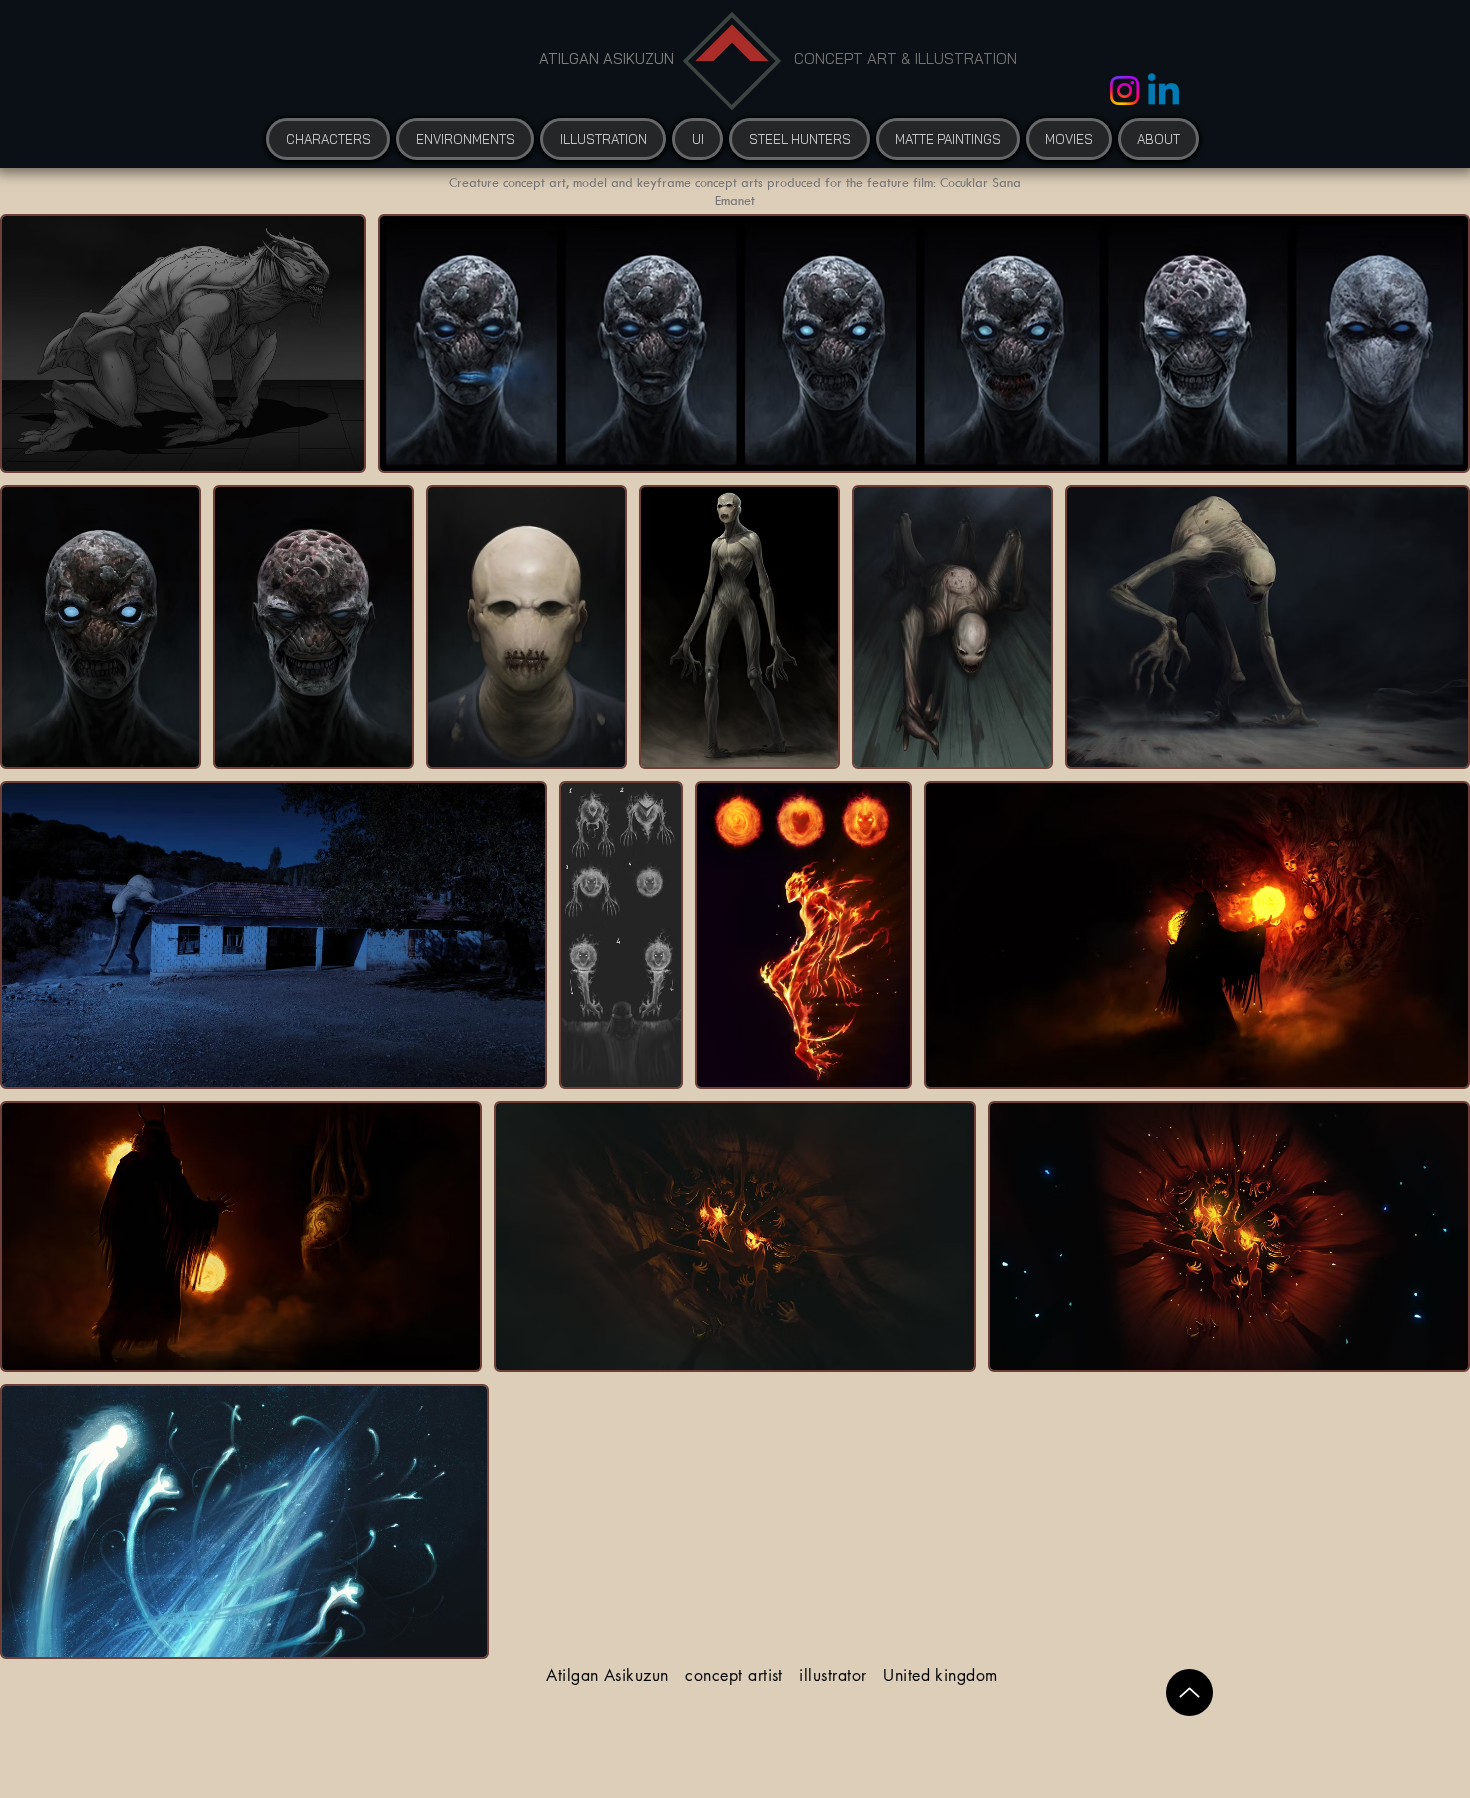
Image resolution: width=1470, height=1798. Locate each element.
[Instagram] (1124, 90)
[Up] (1189, 1692)
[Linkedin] (1163, 92)
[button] (1069, 139)
